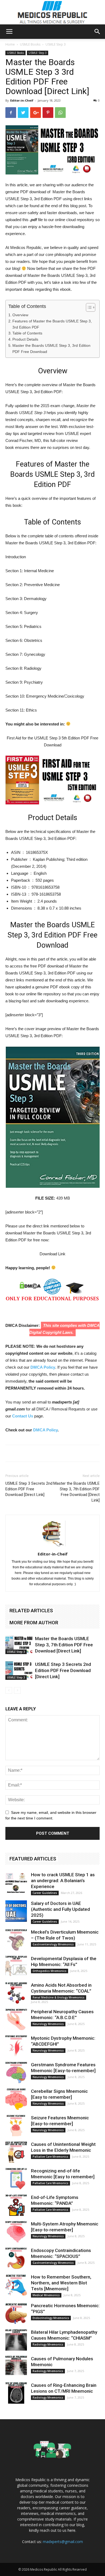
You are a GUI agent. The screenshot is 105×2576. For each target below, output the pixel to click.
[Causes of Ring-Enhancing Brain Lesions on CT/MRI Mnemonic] (16, 2393)
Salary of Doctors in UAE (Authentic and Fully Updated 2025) (60, 1909)
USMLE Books (30, 44)
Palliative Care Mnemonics (50, 2157)
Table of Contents (27, 333)
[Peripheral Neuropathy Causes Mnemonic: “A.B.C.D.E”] (16, 2019)
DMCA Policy (43, 1367)
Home (10, 44)
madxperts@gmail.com (63, 2542)
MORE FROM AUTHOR (34, 1623)
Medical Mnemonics (46, 2295)
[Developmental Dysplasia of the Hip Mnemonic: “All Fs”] (16, 1966)
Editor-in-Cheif (22, 100)
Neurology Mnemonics (48, 2024)
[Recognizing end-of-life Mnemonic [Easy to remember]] (16, 2179)
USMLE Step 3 (56, 44)
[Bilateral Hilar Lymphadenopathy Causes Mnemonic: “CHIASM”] (16, 2340)
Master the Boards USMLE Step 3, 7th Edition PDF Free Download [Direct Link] (76, 1492)
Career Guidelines (45, 1893)
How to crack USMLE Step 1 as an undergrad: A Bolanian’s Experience (63, 1881)
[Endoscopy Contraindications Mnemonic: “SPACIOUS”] (16, 2258)
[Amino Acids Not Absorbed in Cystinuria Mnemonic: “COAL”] (16, 1993)
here (71, 2530)
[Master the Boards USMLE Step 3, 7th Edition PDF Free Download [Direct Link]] (19, 1645)
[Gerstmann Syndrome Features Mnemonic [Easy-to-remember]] (16, 2072)
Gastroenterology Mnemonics (53, 1944)
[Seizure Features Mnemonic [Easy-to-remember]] (16, 2125)
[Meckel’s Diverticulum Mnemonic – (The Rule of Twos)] (16, 1940)
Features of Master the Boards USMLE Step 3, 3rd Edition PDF (52, 324)
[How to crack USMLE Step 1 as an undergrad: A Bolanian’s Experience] (16, 1882)
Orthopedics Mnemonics (50, 1971)
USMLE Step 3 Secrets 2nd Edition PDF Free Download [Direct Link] (29, 1489)
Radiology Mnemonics (48, 2344)
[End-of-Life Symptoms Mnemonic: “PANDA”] (16, 2205)
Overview (20, 315)
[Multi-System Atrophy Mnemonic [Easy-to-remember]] (16, 2232)
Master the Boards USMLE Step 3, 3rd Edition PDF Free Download (51, 349)
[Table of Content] (91, 307)
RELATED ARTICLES (31, 1611)
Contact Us (23, 1416)
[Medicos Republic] (52, 12)
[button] (97, 32)
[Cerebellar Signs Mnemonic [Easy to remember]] (16, 2099)
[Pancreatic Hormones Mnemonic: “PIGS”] (16, 2313)
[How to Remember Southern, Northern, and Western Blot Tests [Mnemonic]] (16, 2285)
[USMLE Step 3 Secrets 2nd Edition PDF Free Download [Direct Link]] (19, 1671)
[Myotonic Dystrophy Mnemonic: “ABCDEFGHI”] (16, 2046)
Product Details (25, 339)
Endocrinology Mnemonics (51, 2318)
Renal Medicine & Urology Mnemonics (59, 1997)
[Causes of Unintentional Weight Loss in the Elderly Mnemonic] (16, 2152)
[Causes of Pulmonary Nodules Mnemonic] (16, 2366)
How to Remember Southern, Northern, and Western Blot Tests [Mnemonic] (61, 2283)
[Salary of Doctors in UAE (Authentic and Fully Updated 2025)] (16, 1911)
